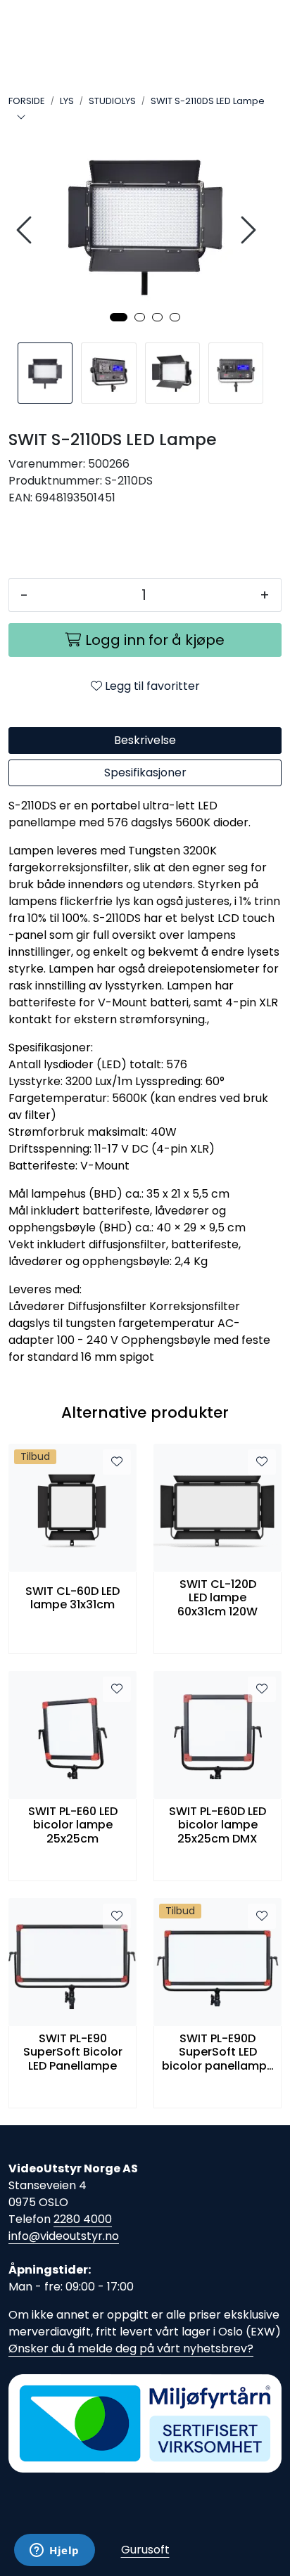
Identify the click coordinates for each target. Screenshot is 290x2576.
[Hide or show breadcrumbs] (21, 118)
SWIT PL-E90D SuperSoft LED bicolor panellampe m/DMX (218, 2052)
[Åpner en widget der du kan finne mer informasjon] (55, 2551)
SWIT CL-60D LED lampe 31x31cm (72, 1598)
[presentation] (26, 230)
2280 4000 (83, 2219)
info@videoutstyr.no (64, 2236)
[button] (119, 317)
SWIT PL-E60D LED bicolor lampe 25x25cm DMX (217, 1825)
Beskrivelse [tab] (145, 740)
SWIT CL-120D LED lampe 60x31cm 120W (217, 1598)
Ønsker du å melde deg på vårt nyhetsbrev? (131, 2348)
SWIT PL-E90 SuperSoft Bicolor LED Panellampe (73, 2052)
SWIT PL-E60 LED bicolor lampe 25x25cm (73, 1825)
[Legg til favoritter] (117, 1462)
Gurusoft (145, 2550)
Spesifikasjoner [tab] (145, 773)
